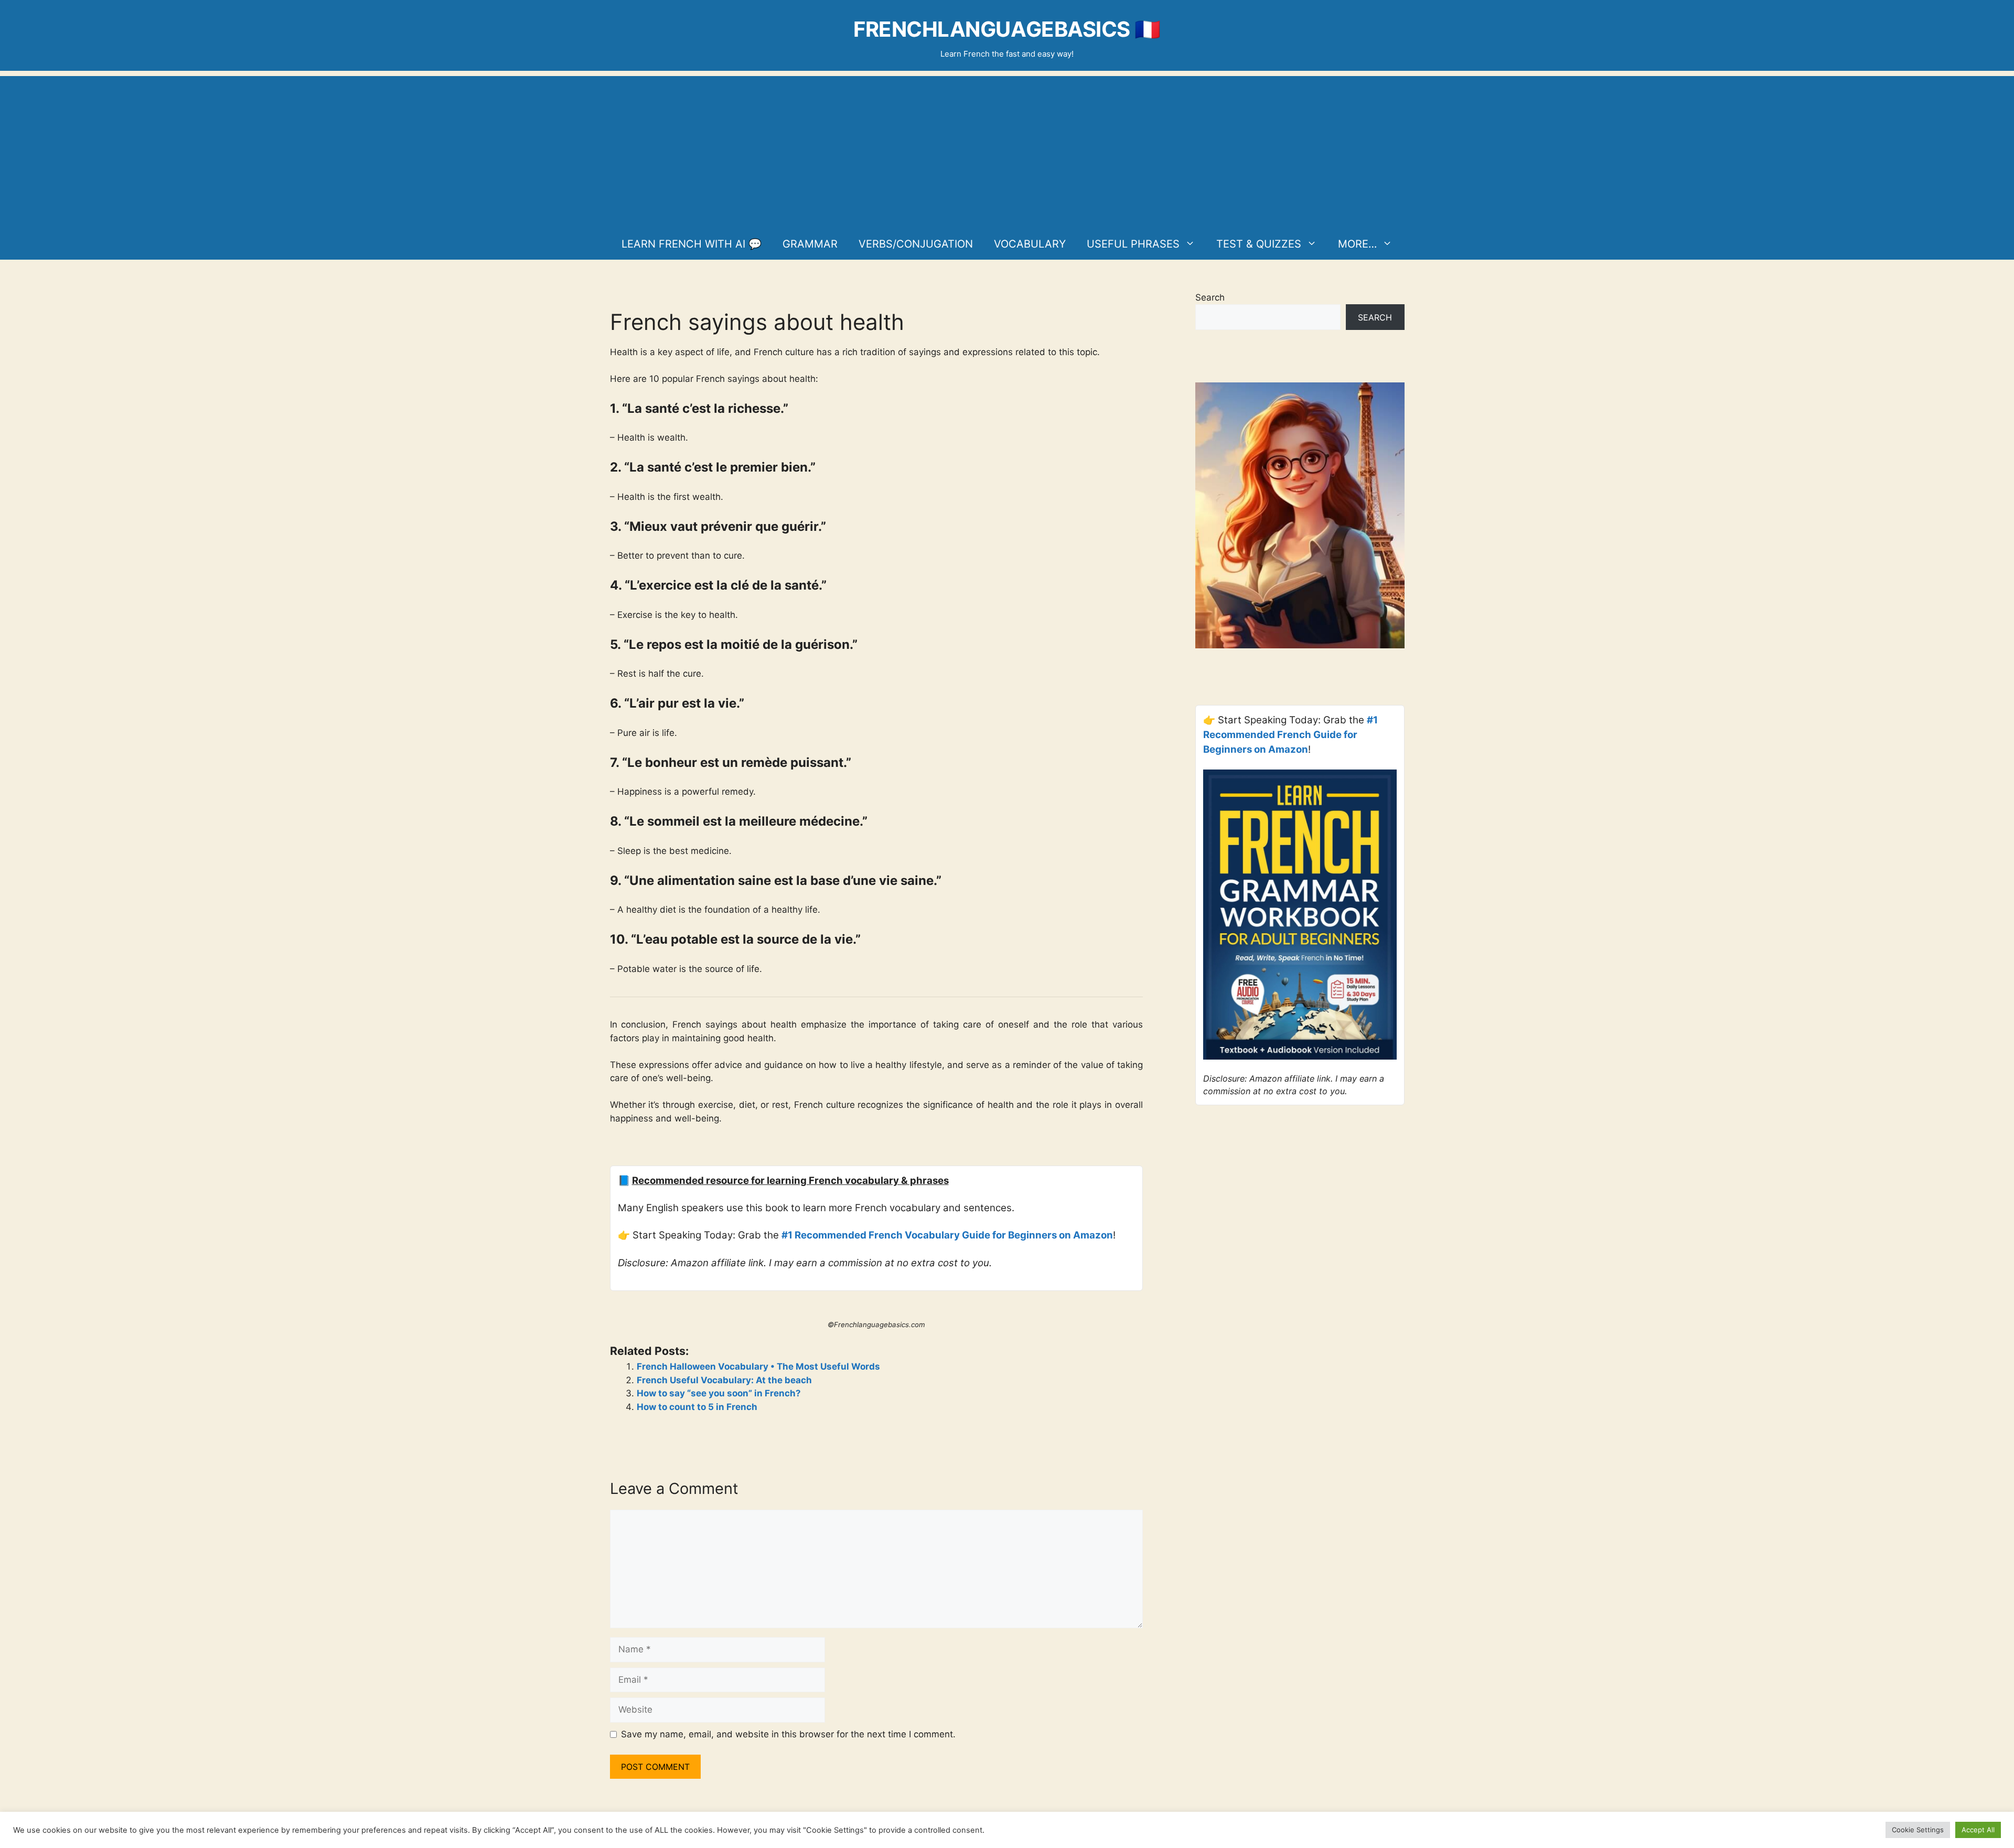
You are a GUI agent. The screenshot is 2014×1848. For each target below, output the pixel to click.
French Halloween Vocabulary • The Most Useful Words (758, 1366)
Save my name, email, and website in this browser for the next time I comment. (788, 1734)
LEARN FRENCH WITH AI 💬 (692, 244)
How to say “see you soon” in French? (719, 1393)
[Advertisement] (1007, 149)
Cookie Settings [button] (1918, 1830)
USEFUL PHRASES (1133, 244)
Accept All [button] (1978, 1830)
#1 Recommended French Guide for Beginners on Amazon (1290, 735)
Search (1210, 297)
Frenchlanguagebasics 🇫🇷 (1007, 29)
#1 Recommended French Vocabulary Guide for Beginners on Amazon (947, 1235)
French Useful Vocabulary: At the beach (724, 1380)
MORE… (1357, 244)
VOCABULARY (1030, 244)
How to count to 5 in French (697, 1407)
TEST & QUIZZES (1259, 244)
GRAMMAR (810, 244)
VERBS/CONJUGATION (916, 244)
